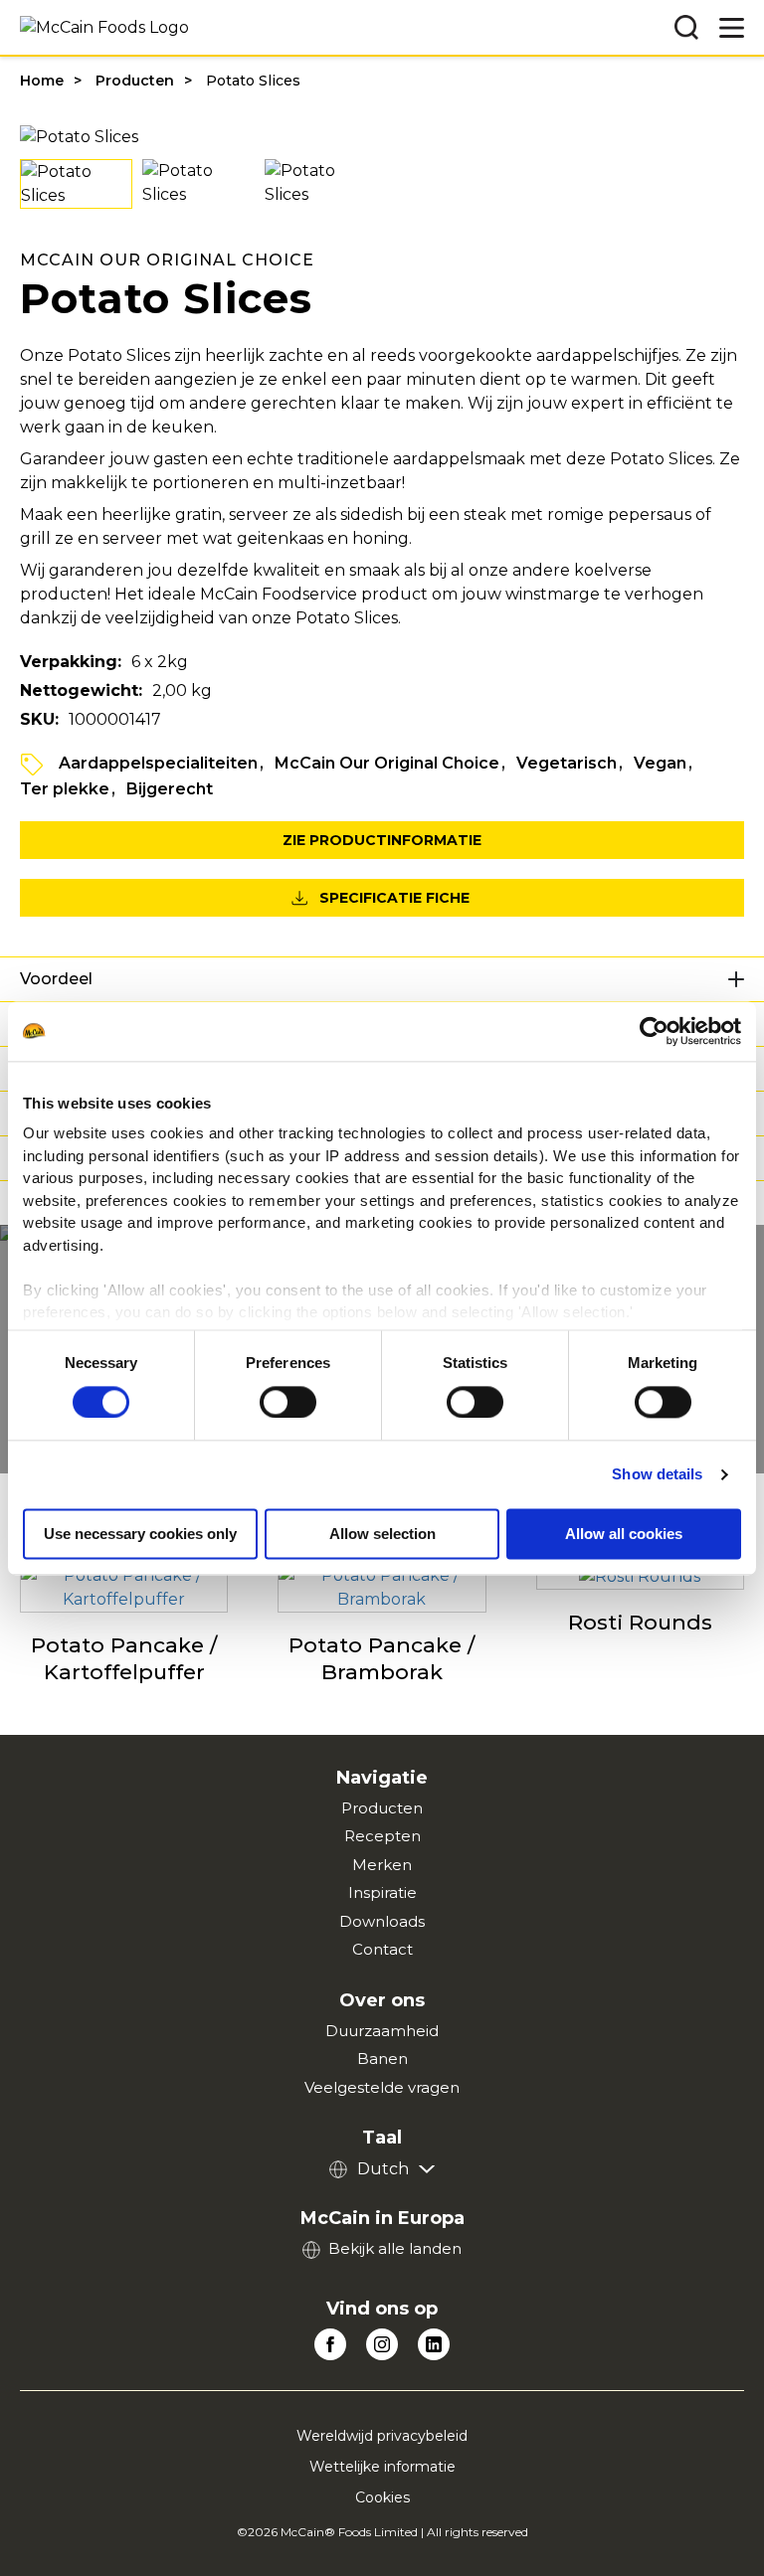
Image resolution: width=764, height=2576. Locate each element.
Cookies (382, 2497)
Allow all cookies (624, 1534)
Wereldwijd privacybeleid (382, 2436)
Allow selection (382, 1534)
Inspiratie (382, 1892)
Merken (382, 1865)
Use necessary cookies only (140, 1534)
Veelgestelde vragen (382, 2087)
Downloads (382, 1921)
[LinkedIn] (434, 2344)
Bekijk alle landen (395, 2248)
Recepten (382, 1836)
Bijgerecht (170, 789)
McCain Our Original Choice (387, 763)
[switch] (288, 1402)
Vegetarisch (567, 763)
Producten (135, 81)
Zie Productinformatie (382, 840)
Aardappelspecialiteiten (158, 763)
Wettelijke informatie (382, 2467)
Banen (382, 2059)
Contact (382, 1949)
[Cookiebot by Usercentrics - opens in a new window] (654, 1031)
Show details (657, 1474)
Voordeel (56, 979)
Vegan (660, 763)
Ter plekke (65, 789)
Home (42, 81)
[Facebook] (330, 2344)
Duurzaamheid (382, 2031)
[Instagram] (382, 2344)
